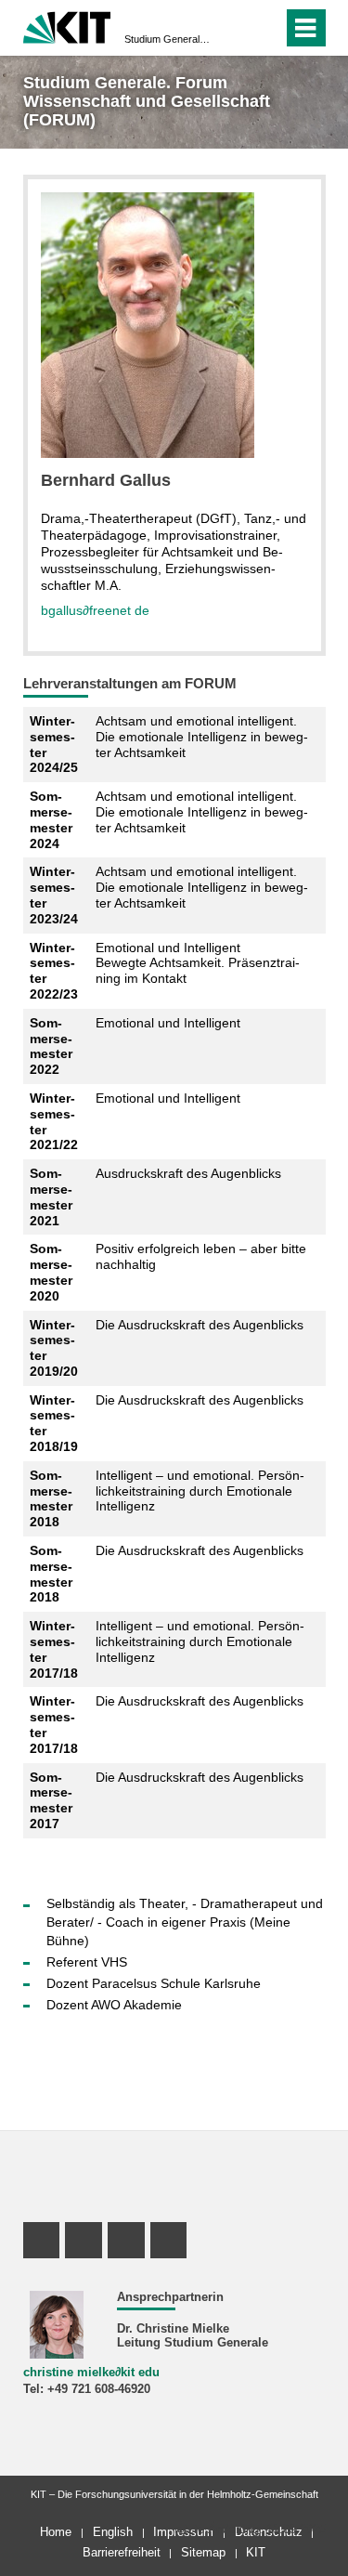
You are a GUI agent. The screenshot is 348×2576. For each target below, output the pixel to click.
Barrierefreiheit (122, 2552)
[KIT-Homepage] (67, 26)
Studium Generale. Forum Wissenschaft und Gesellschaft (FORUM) (168, 39)
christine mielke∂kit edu (91, 2373)
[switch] (265, 28)
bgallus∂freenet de (95, 610)
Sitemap (203, 2552)
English (113, 2532)
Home (56, 2532)
